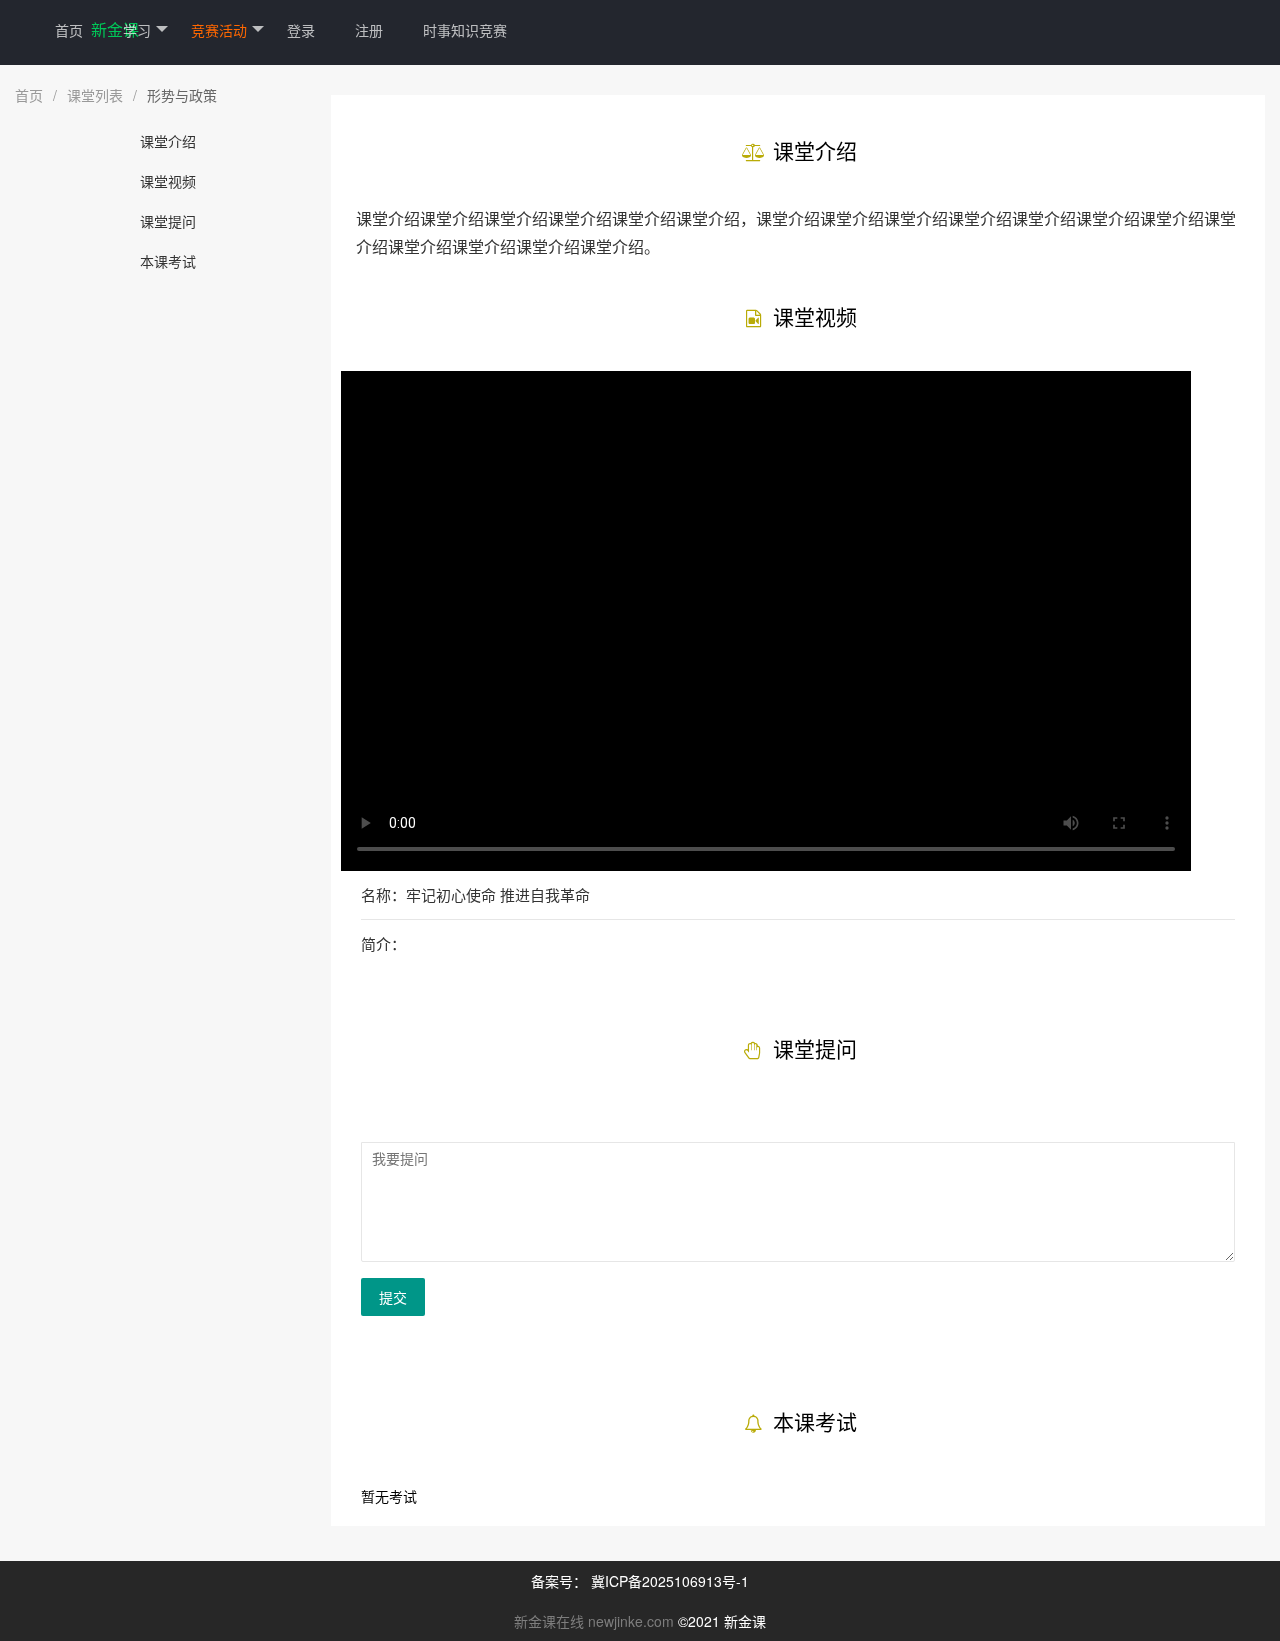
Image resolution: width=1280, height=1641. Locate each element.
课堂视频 (168, 181)
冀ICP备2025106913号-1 (670, 1581)
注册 (369, 30)
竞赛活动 (219, 30)
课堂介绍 (168, 141)
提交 (393, 1297)
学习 (137, 30)
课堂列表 (95, 95)
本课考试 (168, 261)
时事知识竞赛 (465, 30)
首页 (69, 30)
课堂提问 (168, 221)
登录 (301, 30)
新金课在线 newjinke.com (594, 1621)
